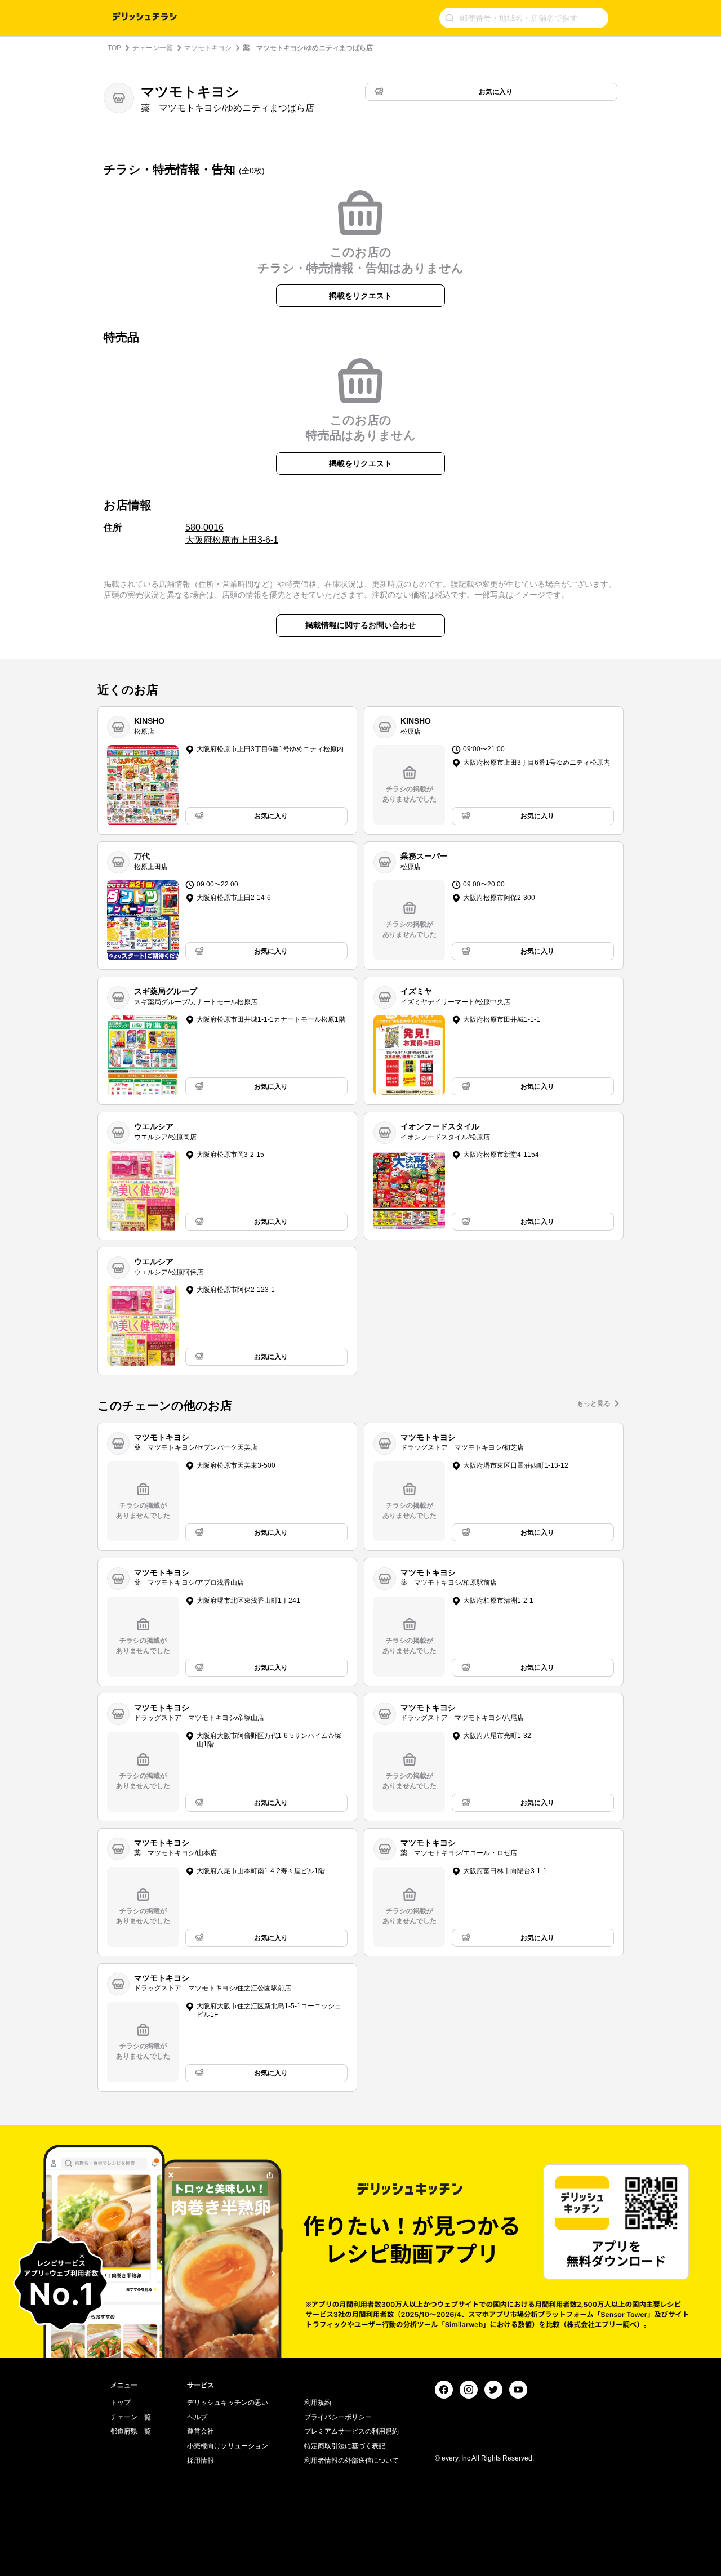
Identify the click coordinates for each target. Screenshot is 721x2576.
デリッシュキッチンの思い (228, 2403)
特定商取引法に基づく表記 (345, 2446)
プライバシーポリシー (338, 2417)
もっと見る (594, 1403)
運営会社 (201, 2431)
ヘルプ (197, 2417)
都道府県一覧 (131, 2431)
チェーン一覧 (153, 48)
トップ (121, 2403)
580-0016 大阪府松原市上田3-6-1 (232, 534)
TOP (114, 48)
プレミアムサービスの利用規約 (351, 2431)
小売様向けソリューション (228, 2446)
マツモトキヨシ (208, 48)
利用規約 (318, 2403)
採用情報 (201, 2461)
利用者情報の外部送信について (351, 2461)
